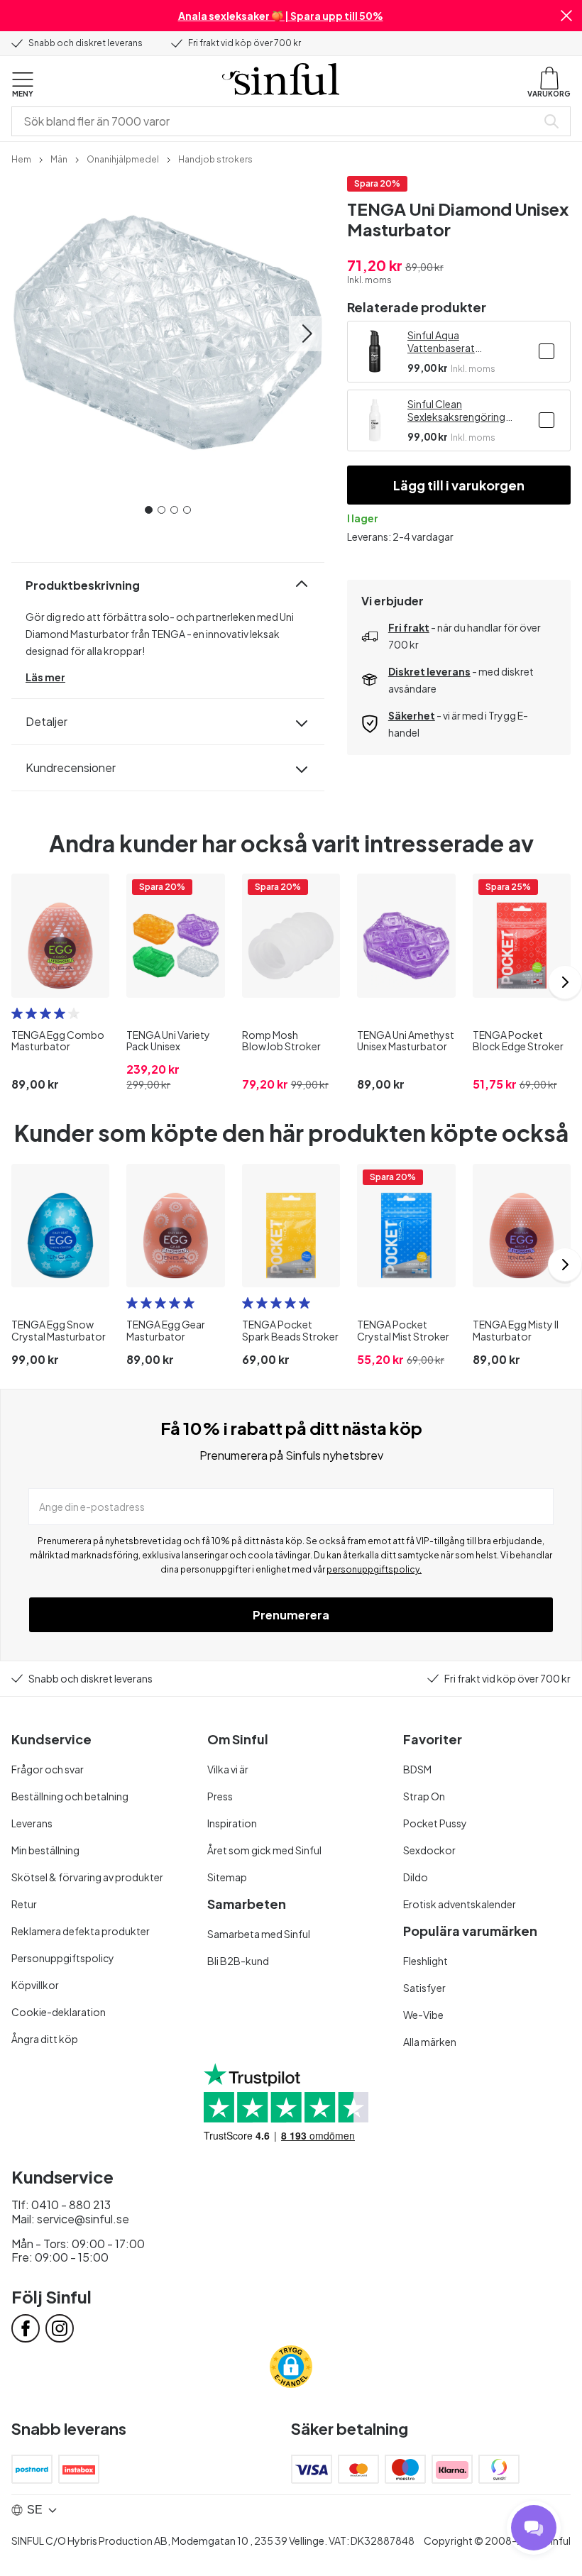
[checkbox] (547, 351)
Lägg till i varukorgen (459, 485)
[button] (566, 16)
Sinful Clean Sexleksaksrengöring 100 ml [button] (456, 410)
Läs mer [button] (45, 677)
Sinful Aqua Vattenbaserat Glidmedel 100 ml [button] (448, 341)
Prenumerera (291, 1615)
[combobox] (277, 121)
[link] (21, 158)
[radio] (17, 1013)
